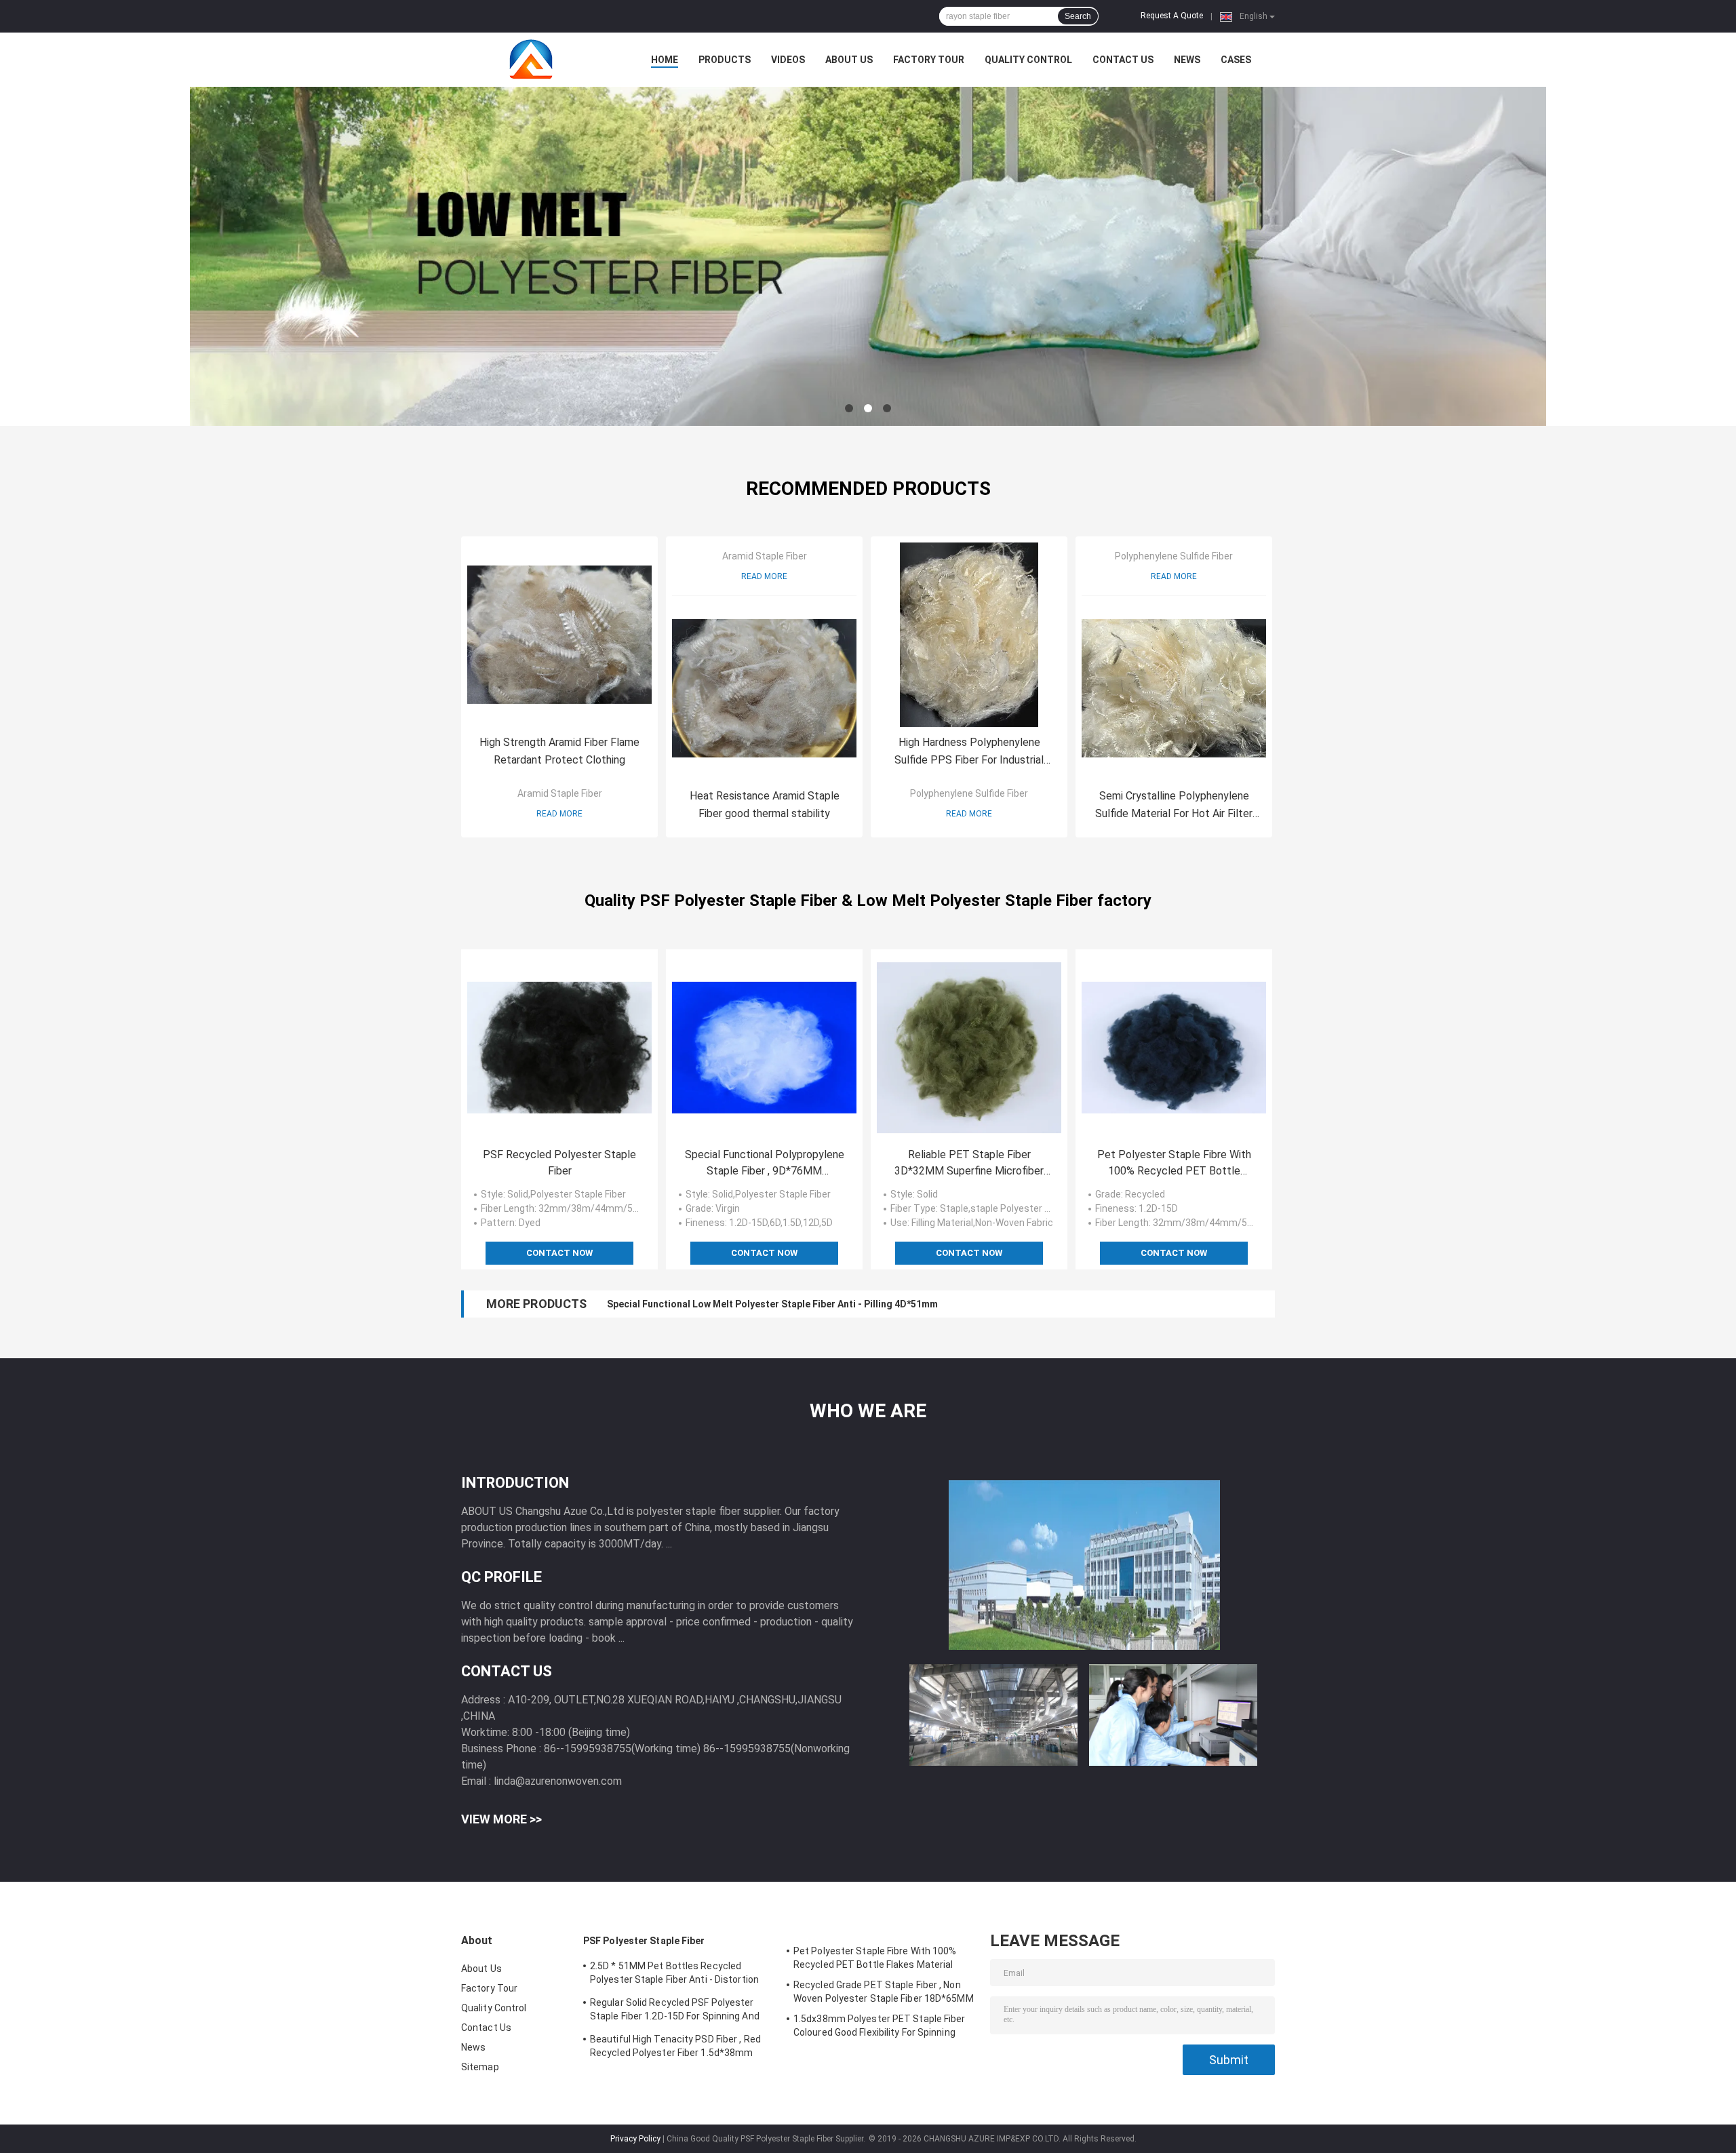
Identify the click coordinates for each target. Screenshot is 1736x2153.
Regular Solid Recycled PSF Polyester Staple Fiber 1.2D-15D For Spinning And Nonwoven (675, 2011)
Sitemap (480, 2067)
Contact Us (1123, 60)
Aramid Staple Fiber (560, 793)
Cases (1236, 60)
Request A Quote (1172, 16)
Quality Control (1028, 60)
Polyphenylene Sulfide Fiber (969, 793)
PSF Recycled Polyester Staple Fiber (559, 1163)
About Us (849, 60)
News (1187, 60)
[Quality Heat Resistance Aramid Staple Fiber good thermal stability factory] (764, 688)
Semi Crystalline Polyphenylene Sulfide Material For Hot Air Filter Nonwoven (1174, 806)
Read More (559, 814)
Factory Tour (929, 60)
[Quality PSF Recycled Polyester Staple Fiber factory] (559, 1048)
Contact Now (559, 1253)
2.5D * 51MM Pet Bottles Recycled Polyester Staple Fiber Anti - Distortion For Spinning (674, 1975)
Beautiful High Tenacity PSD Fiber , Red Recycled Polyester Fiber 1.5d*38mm (675, 2046)
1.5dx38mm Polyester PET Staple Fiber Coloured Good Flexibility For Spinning (880, 2026)
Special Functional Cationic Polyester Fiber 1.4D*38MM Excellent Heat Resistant (788, 1304)
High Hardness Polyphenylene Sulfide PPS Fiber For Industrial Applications (969, 752)
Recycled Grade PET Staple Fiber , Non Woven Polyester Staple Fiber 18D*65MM (884, 1992)
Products (725, 60)
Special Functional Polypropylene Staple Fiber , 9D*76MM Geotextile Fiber (765, 1164)
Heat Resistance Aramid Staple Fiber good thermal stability (765, 805)
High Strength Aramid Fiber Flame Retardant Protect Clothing (559, 751)
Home (665, 60)
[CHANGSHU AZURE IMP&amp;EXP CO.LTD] (536, 60)
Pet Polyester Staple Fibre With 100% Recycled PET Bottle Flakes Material (1174, 1164)
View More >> (501, 1819)
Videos (788, 60)
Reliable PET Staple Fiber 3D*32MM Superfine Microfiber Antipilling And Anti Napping (969, 1164)
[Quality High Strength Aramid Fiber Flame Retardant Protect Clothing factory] (559, 635)
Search (1078, 16)
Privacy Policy (635, 2139)
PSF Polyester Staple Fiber (644, 1941)
